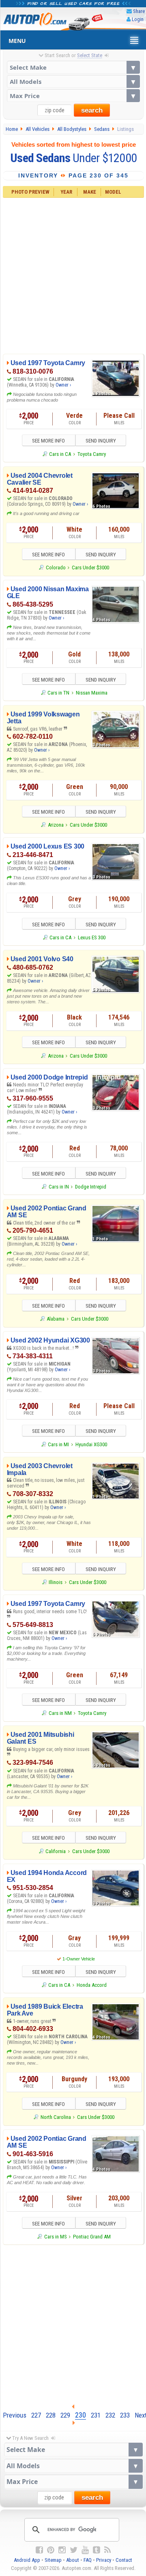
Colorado (56, 568)
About (73, 2560)
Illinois (56, 1582)
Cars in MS (55, 2237)
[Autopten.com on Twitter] (74, 2550)
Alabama (56, 1319)
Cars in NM (60, 1713)
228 (51, 2415)
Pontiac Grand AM (92, 2237)
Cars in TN (58, 693)
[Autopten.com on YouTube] (85, 2550)
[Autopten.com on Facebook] (39, 2550)
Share (139, 11)
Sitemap (53, 2560)
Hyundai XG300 (91, 1444)
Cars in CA (60, 454)
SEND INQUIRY (101, 441)
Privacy (104, 2560)
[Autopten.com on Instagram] (62, 2550)
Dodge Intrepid (91, 1187)
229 (65, 2415)
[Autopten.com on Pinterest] (51, 2550)
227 (36, 2415)
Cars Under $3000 (90, 568)
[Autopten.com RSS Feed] (107, 2550)
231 (96, 2415)
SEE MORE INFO (48, 441)
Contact (124, 2560)
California (56, 1851)
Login (138, 19)
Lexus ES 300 (92, 937)
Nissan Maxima (92, 693)
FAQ (88, 2560)
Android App (27, 2560)
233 (125, 2415)
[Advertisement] (73, 275)
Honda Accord (92, 1985)
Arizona (56, 825)
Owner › (63, 385)
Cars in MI (58, 1444)
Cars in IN (59, 1187)
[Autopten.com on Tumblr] (97, 2550)
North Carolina (56, 2117)
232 (110, 2415)
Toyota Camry (92, 454)
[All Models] (73, 81)
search (92, 110)
